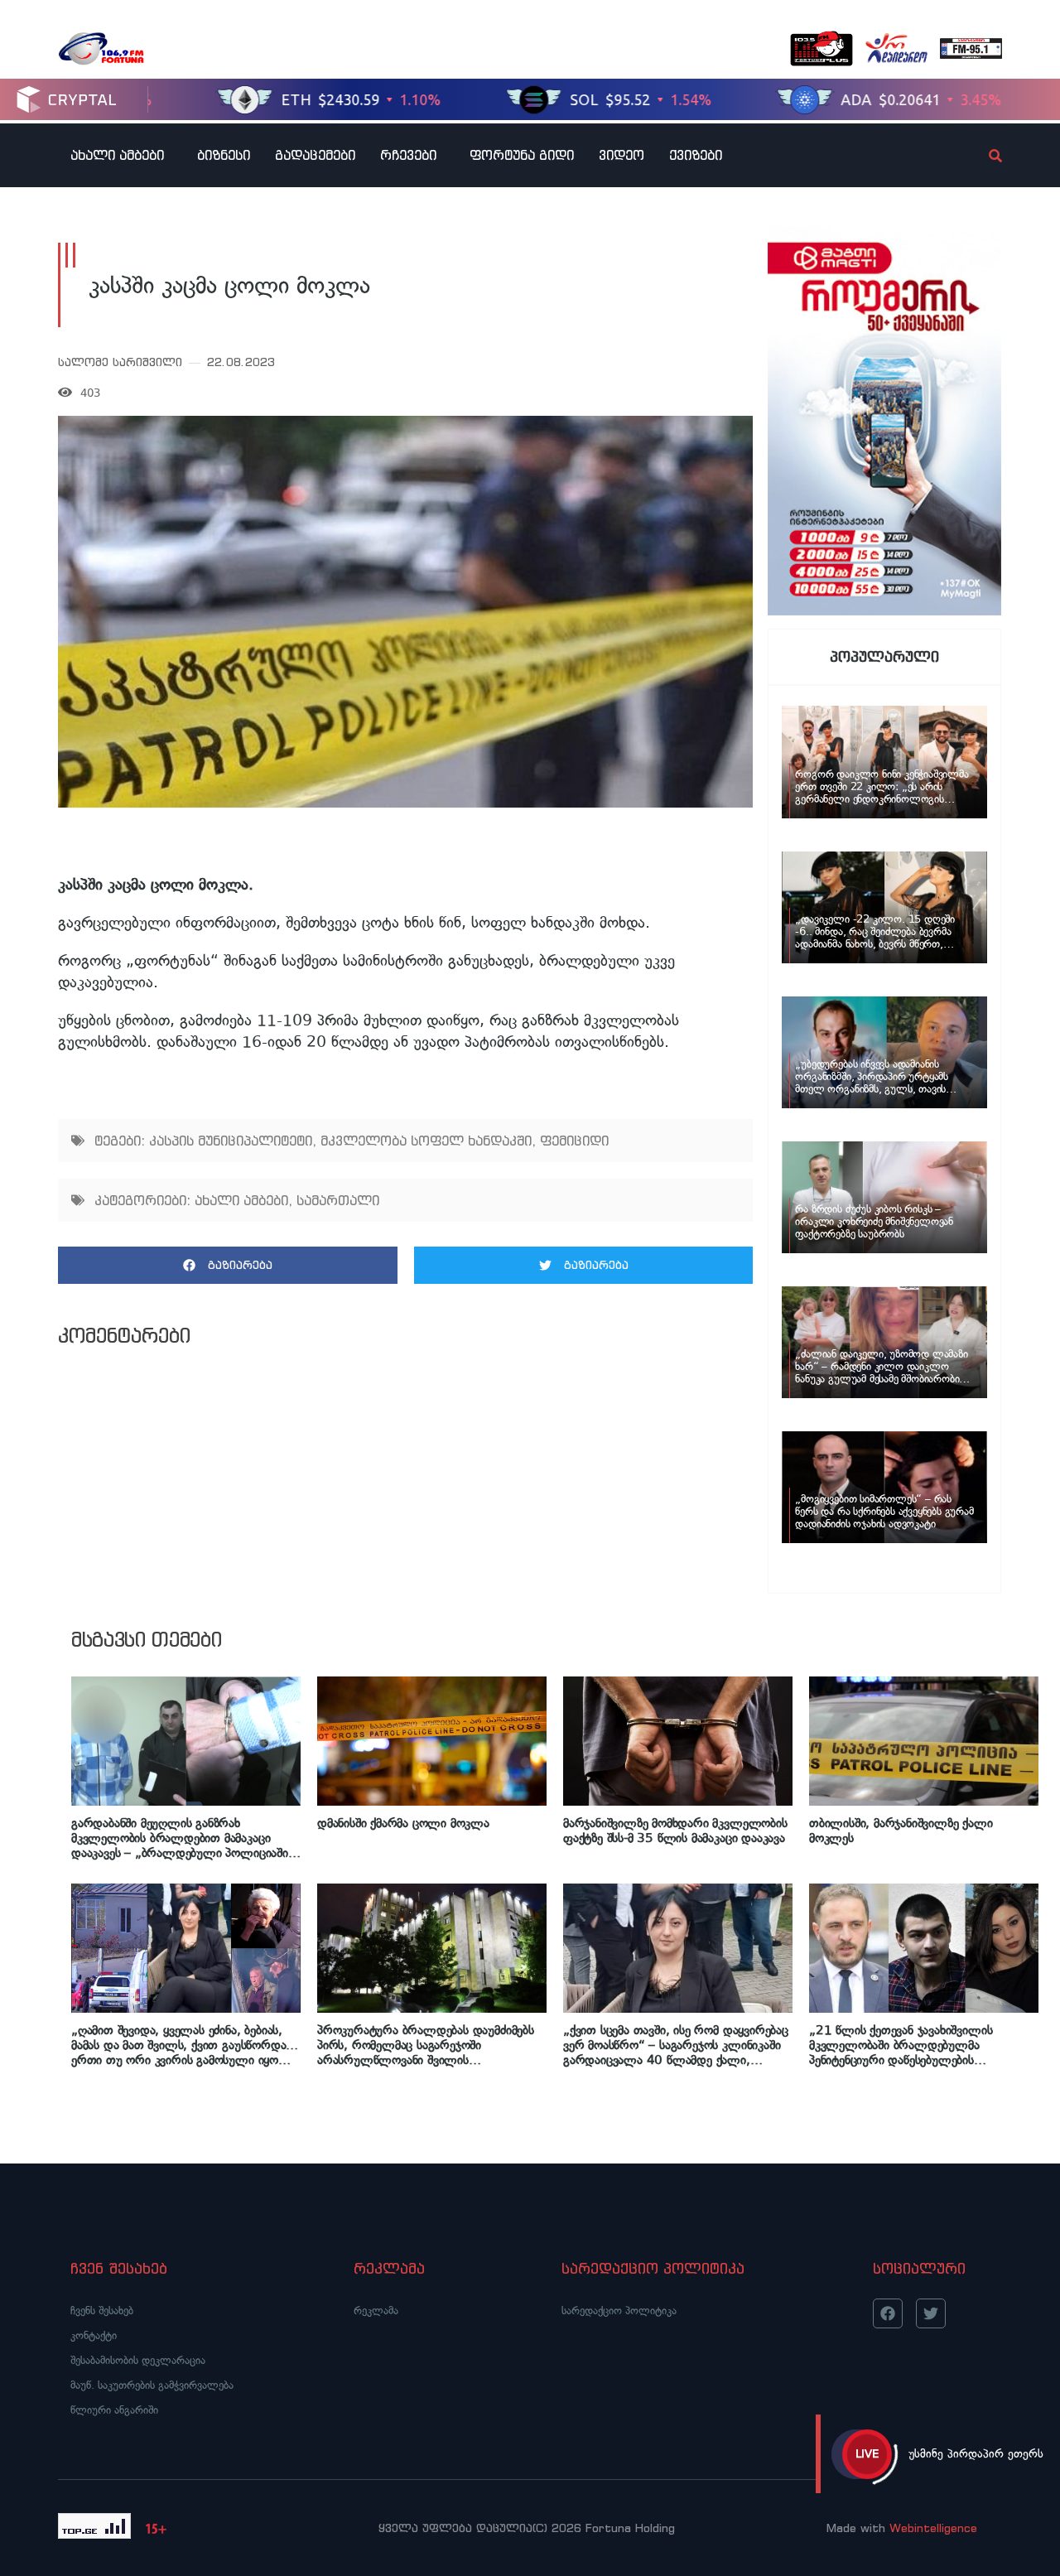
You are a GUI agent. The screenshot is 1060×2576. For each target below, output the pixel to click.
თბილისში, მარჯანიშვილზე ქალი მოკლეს (901, 1831)
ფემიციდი (574, 1141)
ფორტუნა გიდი (522, 155)
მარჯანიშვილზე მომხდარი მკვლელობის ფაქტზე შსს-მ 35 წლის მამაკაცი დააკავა (675, 1831)
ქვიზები (696, 155)
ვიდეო (622, 155)
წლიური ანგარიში (114, 2410)
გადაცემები (315, 155)
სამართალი (338, 1200)
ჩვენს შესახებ (102, 2311)
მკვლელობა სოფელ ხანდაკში (426, 1141)
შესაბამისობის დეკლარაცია (138, 2360)
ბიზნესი (224, 155)
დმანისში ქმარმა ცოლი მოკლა (403, 1823)
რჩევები (408, 155)
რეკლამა (376, 2311)
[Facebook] (888, 2313)
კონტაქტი (94, 2335)
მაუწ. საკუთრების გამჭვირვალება (152, 2385)
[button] (228, 1265)
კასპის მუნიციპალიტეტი (231, 1141)
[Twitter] (931, 2313)
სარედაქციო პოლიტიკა (619, 2311)
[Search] (981, 156)
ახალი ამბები (117, 155)
